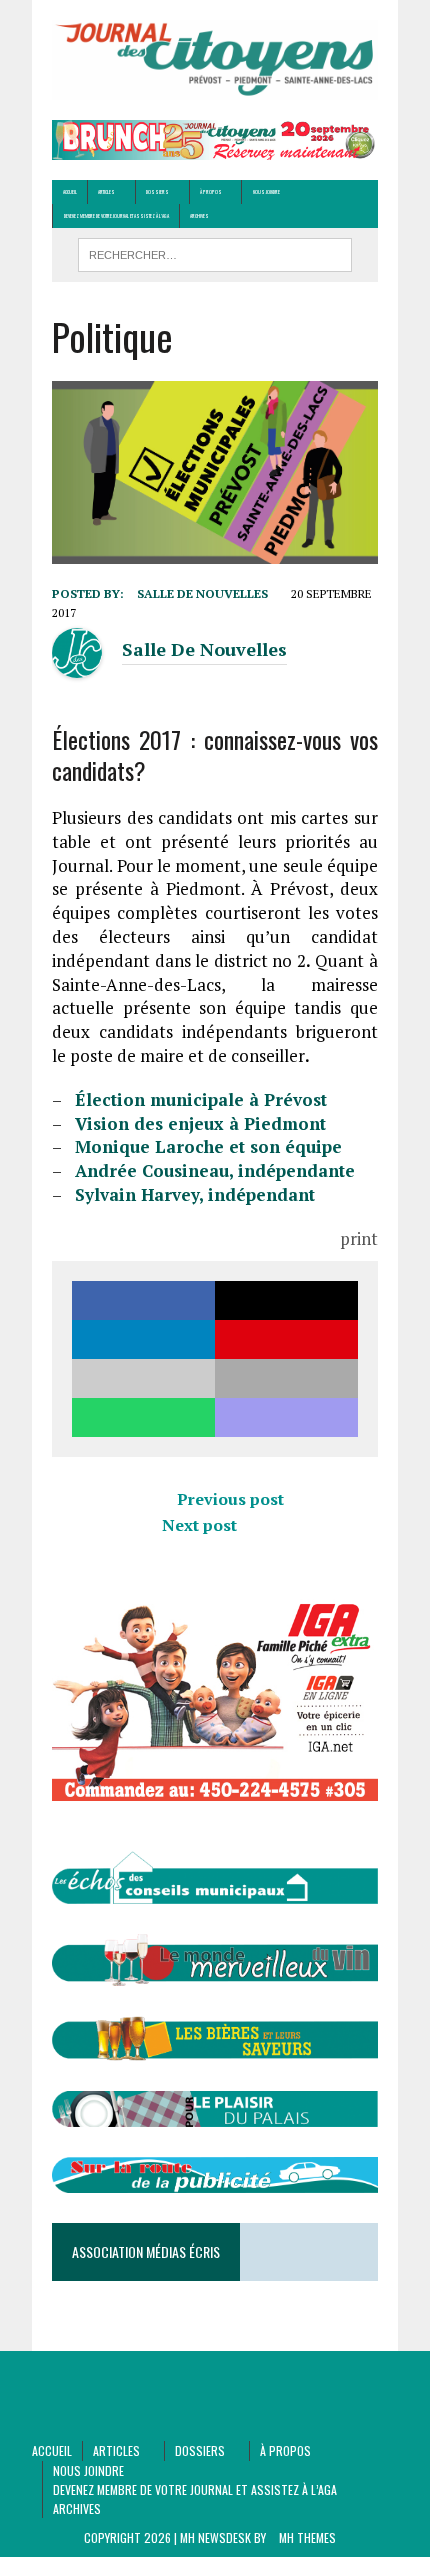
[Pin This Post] (286, 1339)
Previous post (230, 1499)
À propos (211, 191)
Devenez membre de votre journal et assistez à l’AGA (116, 215)
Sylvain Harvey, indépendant (195, 1194)
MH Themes (307, 2537)
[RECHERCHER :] (215, 252)
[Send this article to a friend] (143, 1378)
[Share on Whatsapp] (143, 1417)
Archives (199, 215)
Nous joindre (266, 191)
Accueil (70, 191)
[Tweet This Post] (286, 1300)
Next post (199, 1525)
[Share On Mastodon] (286, 1417)
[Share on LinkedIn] (143, 1339)
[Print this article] (286, 1378)
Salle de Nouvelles (202, 593)
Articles (106, 191)
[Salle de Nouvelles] (77, 665)
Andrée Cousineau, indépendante (215, 1170)
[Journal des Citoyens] (215, 60)
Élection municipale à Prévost (201, 1099)
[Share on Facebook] (143, 1300)
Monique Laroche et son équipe (208, 1146)
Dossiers (157, 191)
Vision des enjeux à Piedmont (200, 1123)
